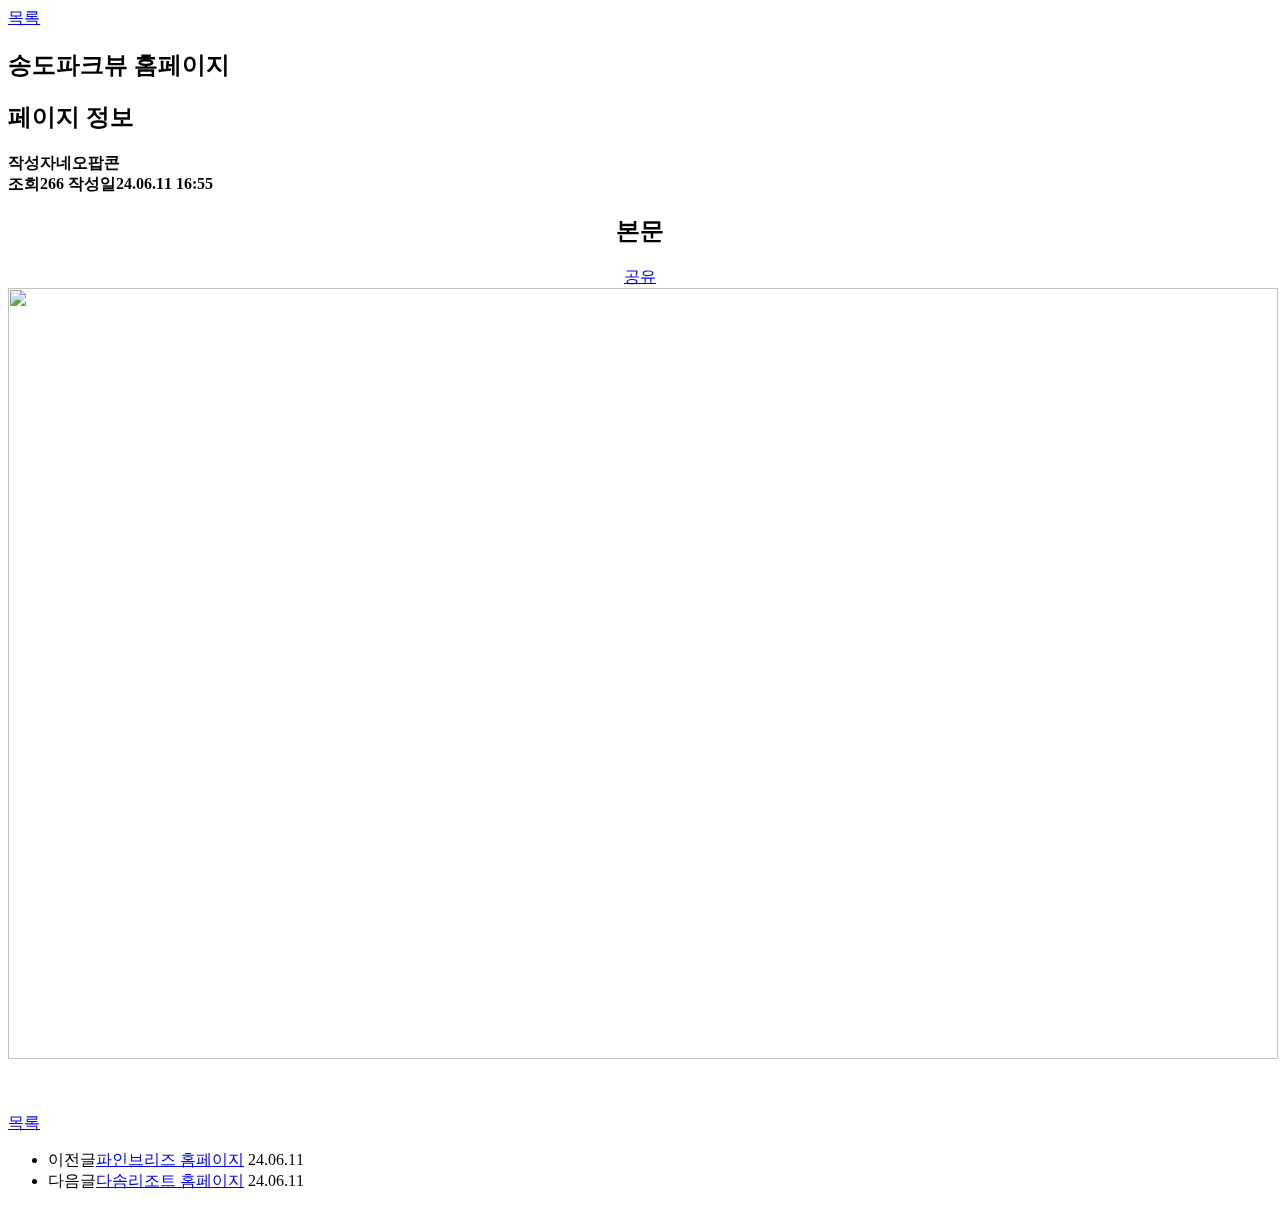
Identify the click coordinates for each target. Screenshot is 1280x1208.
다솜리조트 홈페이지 (170, 1180)
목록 (24, 17)
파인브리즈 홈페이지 (170, 1159)
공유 (640, 276)
